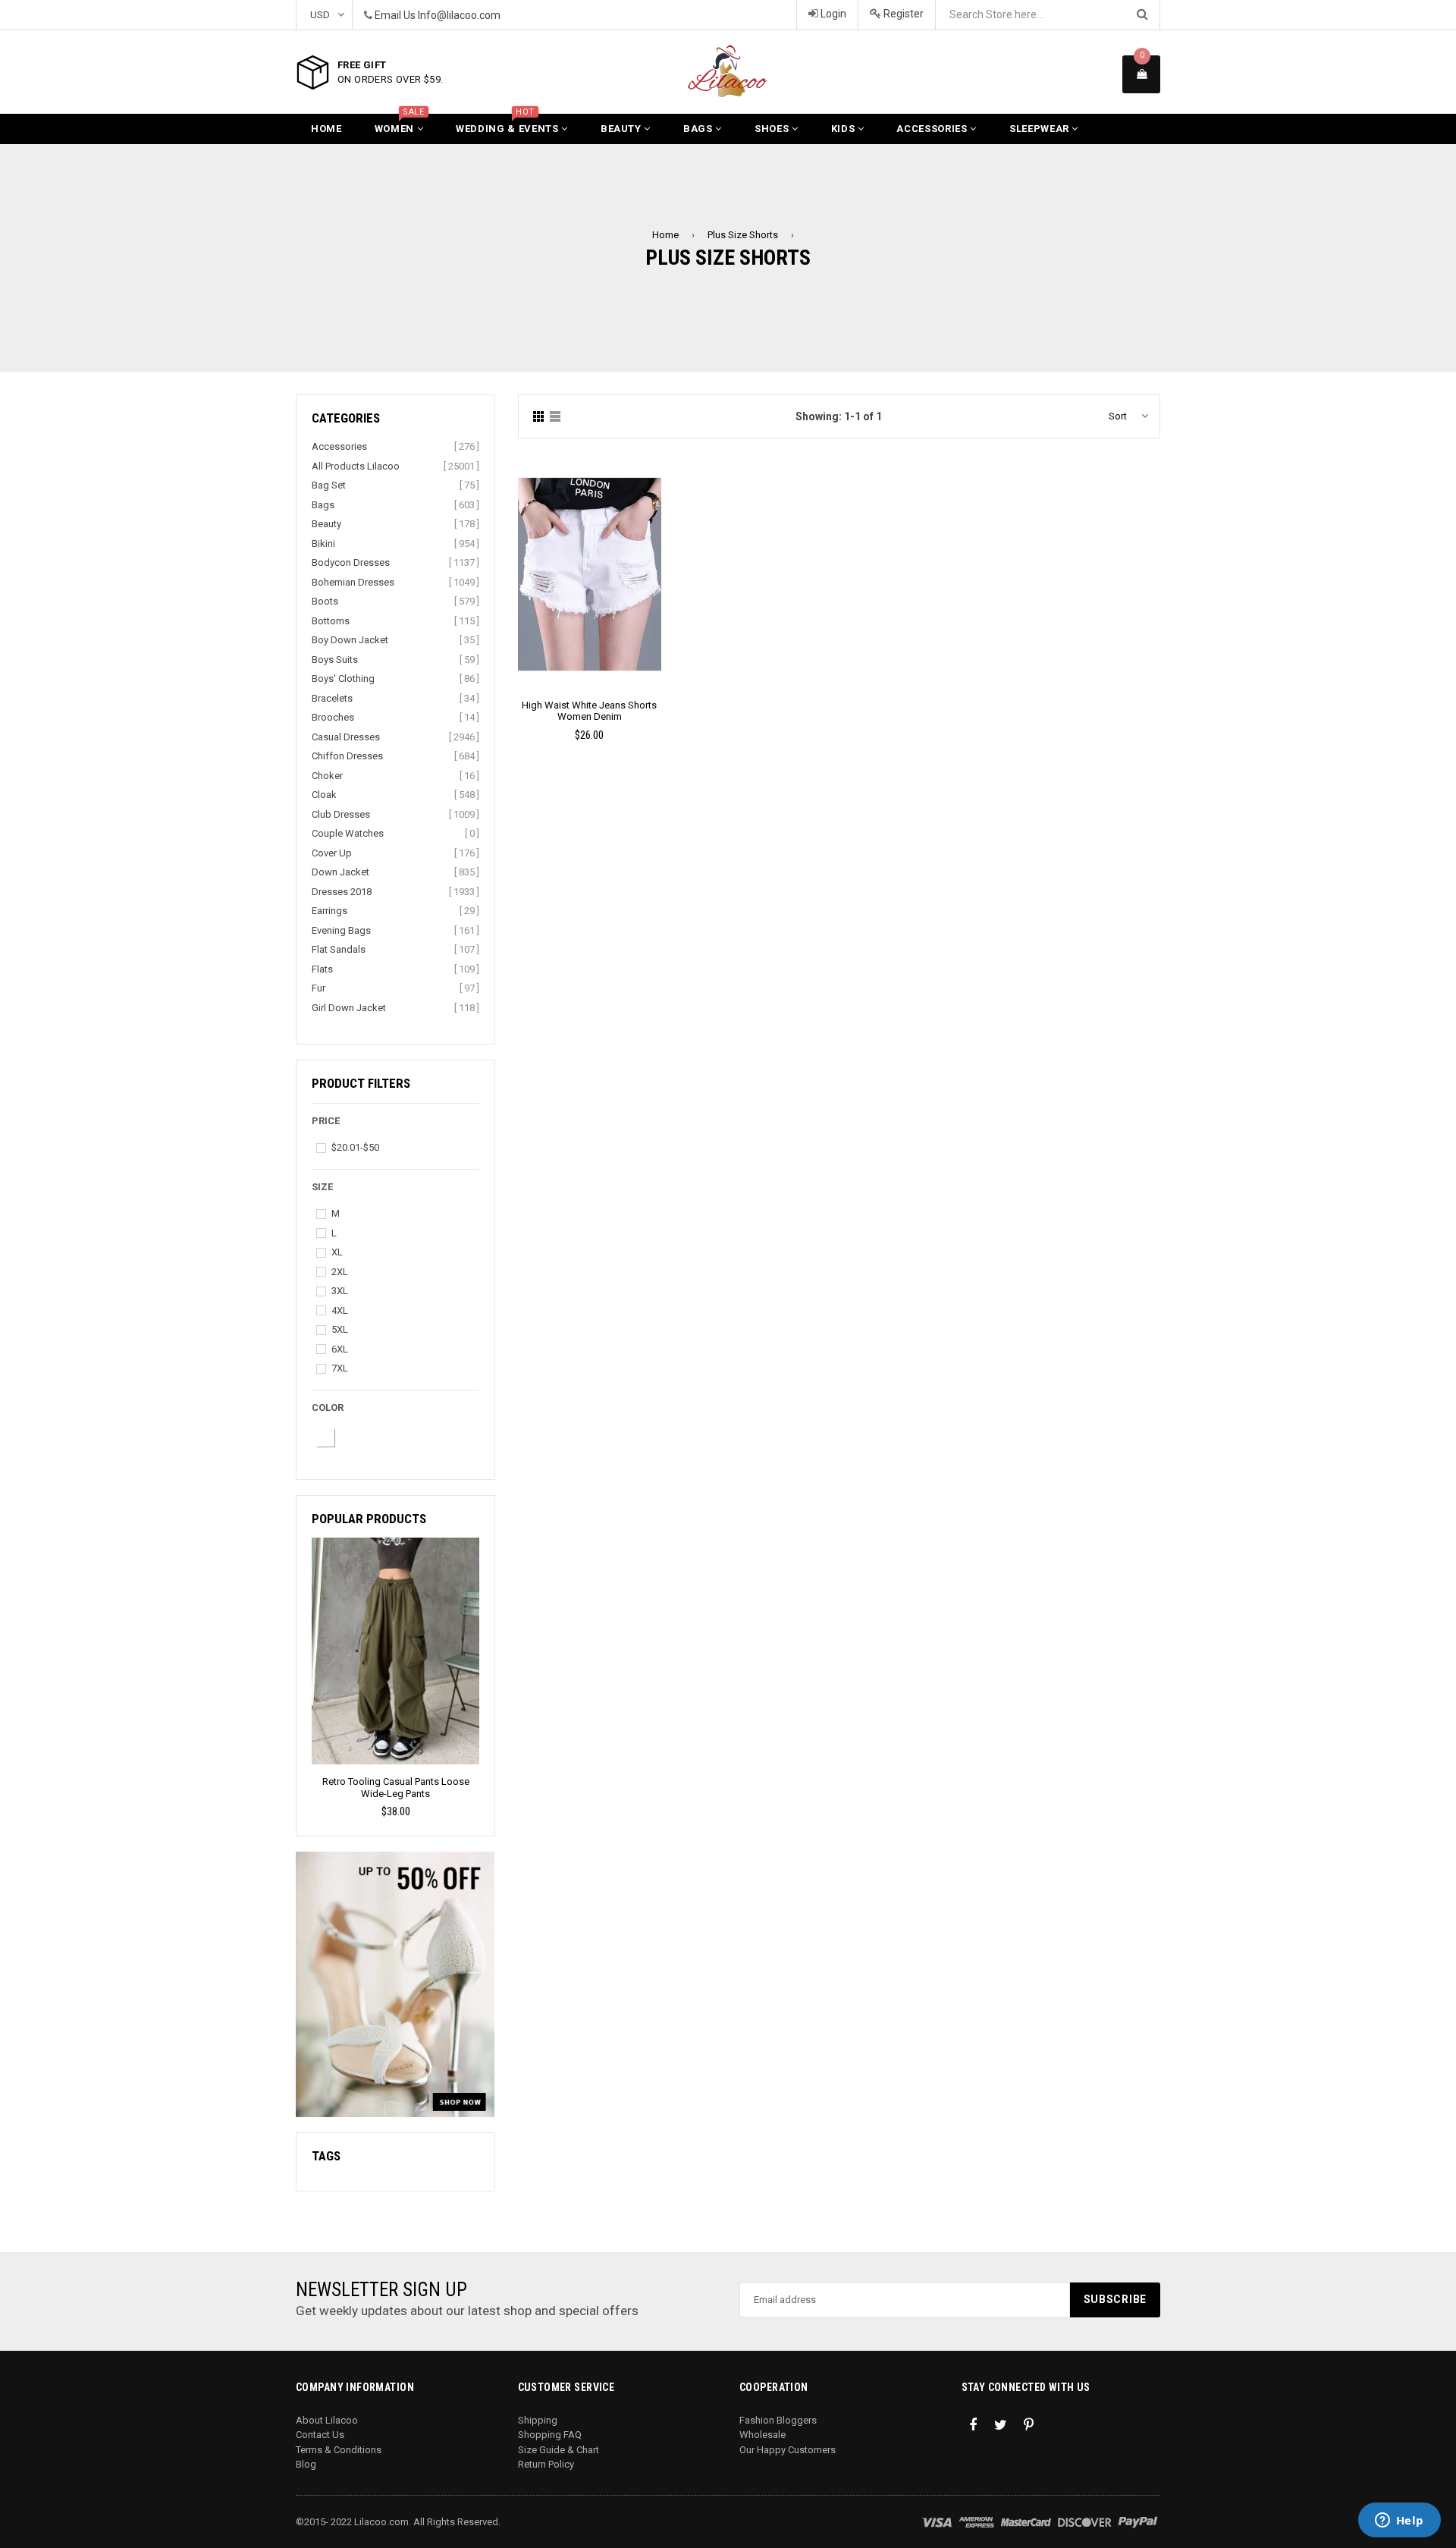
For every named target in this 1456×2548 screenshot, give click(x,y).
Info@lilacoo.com (459, 15)
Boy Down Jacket (350, 640)
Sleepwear (1041, 129)
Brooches (333, 717)
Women (400, 124)
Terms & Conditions (339, 2450)
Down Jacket (340, 872)
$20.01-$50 (355, 1147)
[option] (395, 1679)
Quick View (590, 589)
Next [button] (485, 1651)
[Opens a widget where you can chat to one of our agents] (1399, 2521)
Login (832, 14)
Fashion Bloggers (778, 2420)
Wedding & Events (508, 124)
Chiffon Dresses (347, 756)
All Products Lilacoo (356, 466)
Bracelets (332, 698)
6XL (340, 1349)
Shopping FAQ (550, 2435)
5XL (340, 1329)
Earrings (329, 911)
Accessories (933, 129)
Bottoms (331, 621)
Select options (589, 563)
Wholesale (763, 2435)
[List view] (555, 417)
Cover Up (332, 853)
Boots (325, 601)
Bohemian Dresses (353, 582)
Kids (844, 129)
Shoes (773, 129)
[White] (325, 1437)
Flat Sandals (339, 949)
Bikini (323, 544)
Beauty (623, 129)
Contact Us (320, 2435)
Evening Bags (341, 930)
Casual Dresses (346, 737)
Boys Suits (335, 660)
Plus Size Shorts (743, 235)
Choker (327, 776)
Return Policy (546, 2464)
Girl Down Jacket (349, 1008)
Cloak (324, 795)
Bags (699, 129)
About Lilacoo (327, 2420)
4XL (340, 1310)
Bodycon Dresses (351, 562)
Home (326, 129)
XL (337, 1252)
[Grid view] (538, 417)
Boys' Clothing (343, 679)
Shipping (538, 2420)
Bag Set (329, 485)
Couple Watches (348, 833)
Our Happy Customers (788, 2450)
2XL (340, 1272)
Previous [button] (306, 1651)
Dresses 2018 (342, 892)
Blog (306, 2464)
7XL (340, 1368)
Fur (318, 988)
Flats (322, 969)
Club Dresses (341, 814)
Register (902, 14)
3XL (340, 1291)
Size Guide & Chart (559, 2450)
